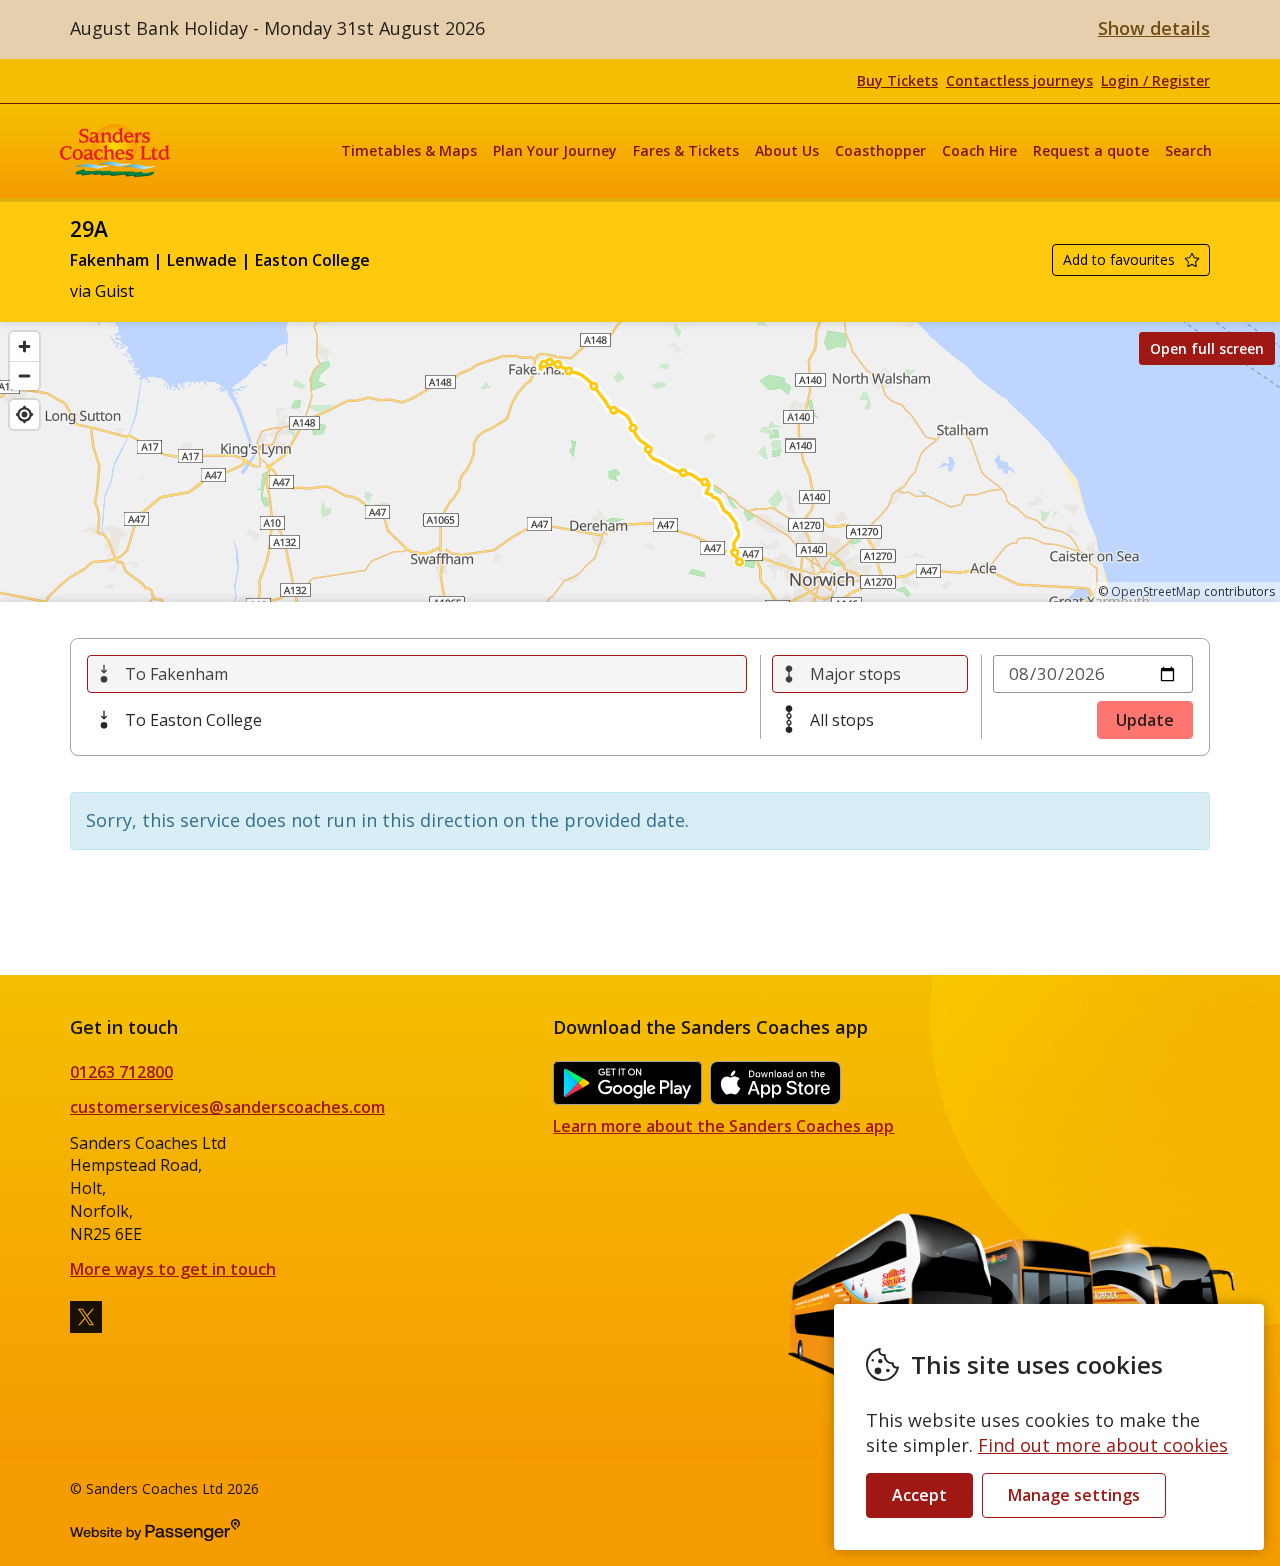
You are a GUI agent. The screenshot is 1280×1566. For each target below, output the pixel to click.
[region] (640, 462)
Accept (919, 1495)
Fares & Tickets (686, 150)
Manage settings (1074, 1495)
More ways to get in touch (173, 1269)
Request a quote (1091, 150)
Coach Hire (979, 150)
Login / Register (1155, 80)
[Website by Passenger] (155, 1535)
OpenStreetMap (1156, 591)
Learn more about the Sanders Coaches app (723, 1126)
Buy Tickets (897, 80)
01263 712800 (121, 1072)
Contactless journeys (1019, 80)
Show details (1154, 28)
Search (1188, 150)
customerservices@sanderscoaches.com (227, 1107)
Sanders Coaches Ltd (115, 151)
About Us (787, 150)
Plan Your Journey (555, 150)
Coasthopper (880, 150)
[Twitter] (86, 1317)
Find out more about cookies (1103, 1445)
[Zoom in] (24, 346)
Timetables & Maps (409, 150)
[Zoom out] (24, 375)
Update (1145, 720)
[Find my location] (24, 414)
